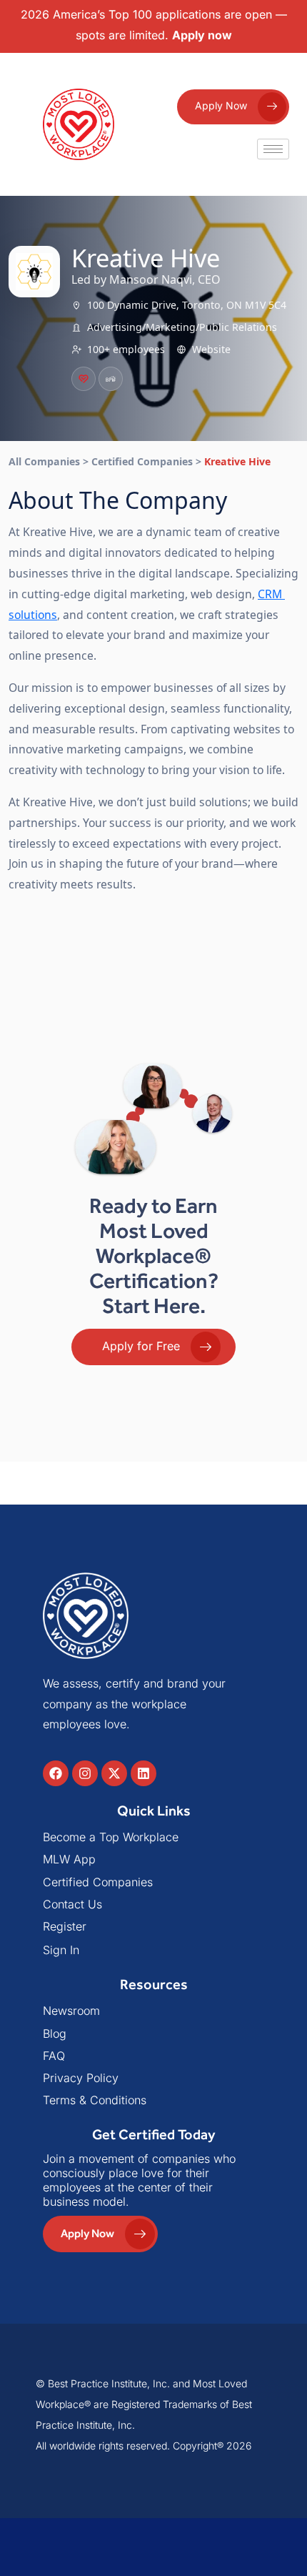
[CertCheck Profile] (84, 379)
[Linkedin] (144, 1773)
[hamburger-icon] (273, 149)
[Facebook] (56, 1773)
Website (211, 349)
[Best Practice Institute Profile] (111, 379)
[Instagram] (85, 1773)
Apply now (202, 35)
